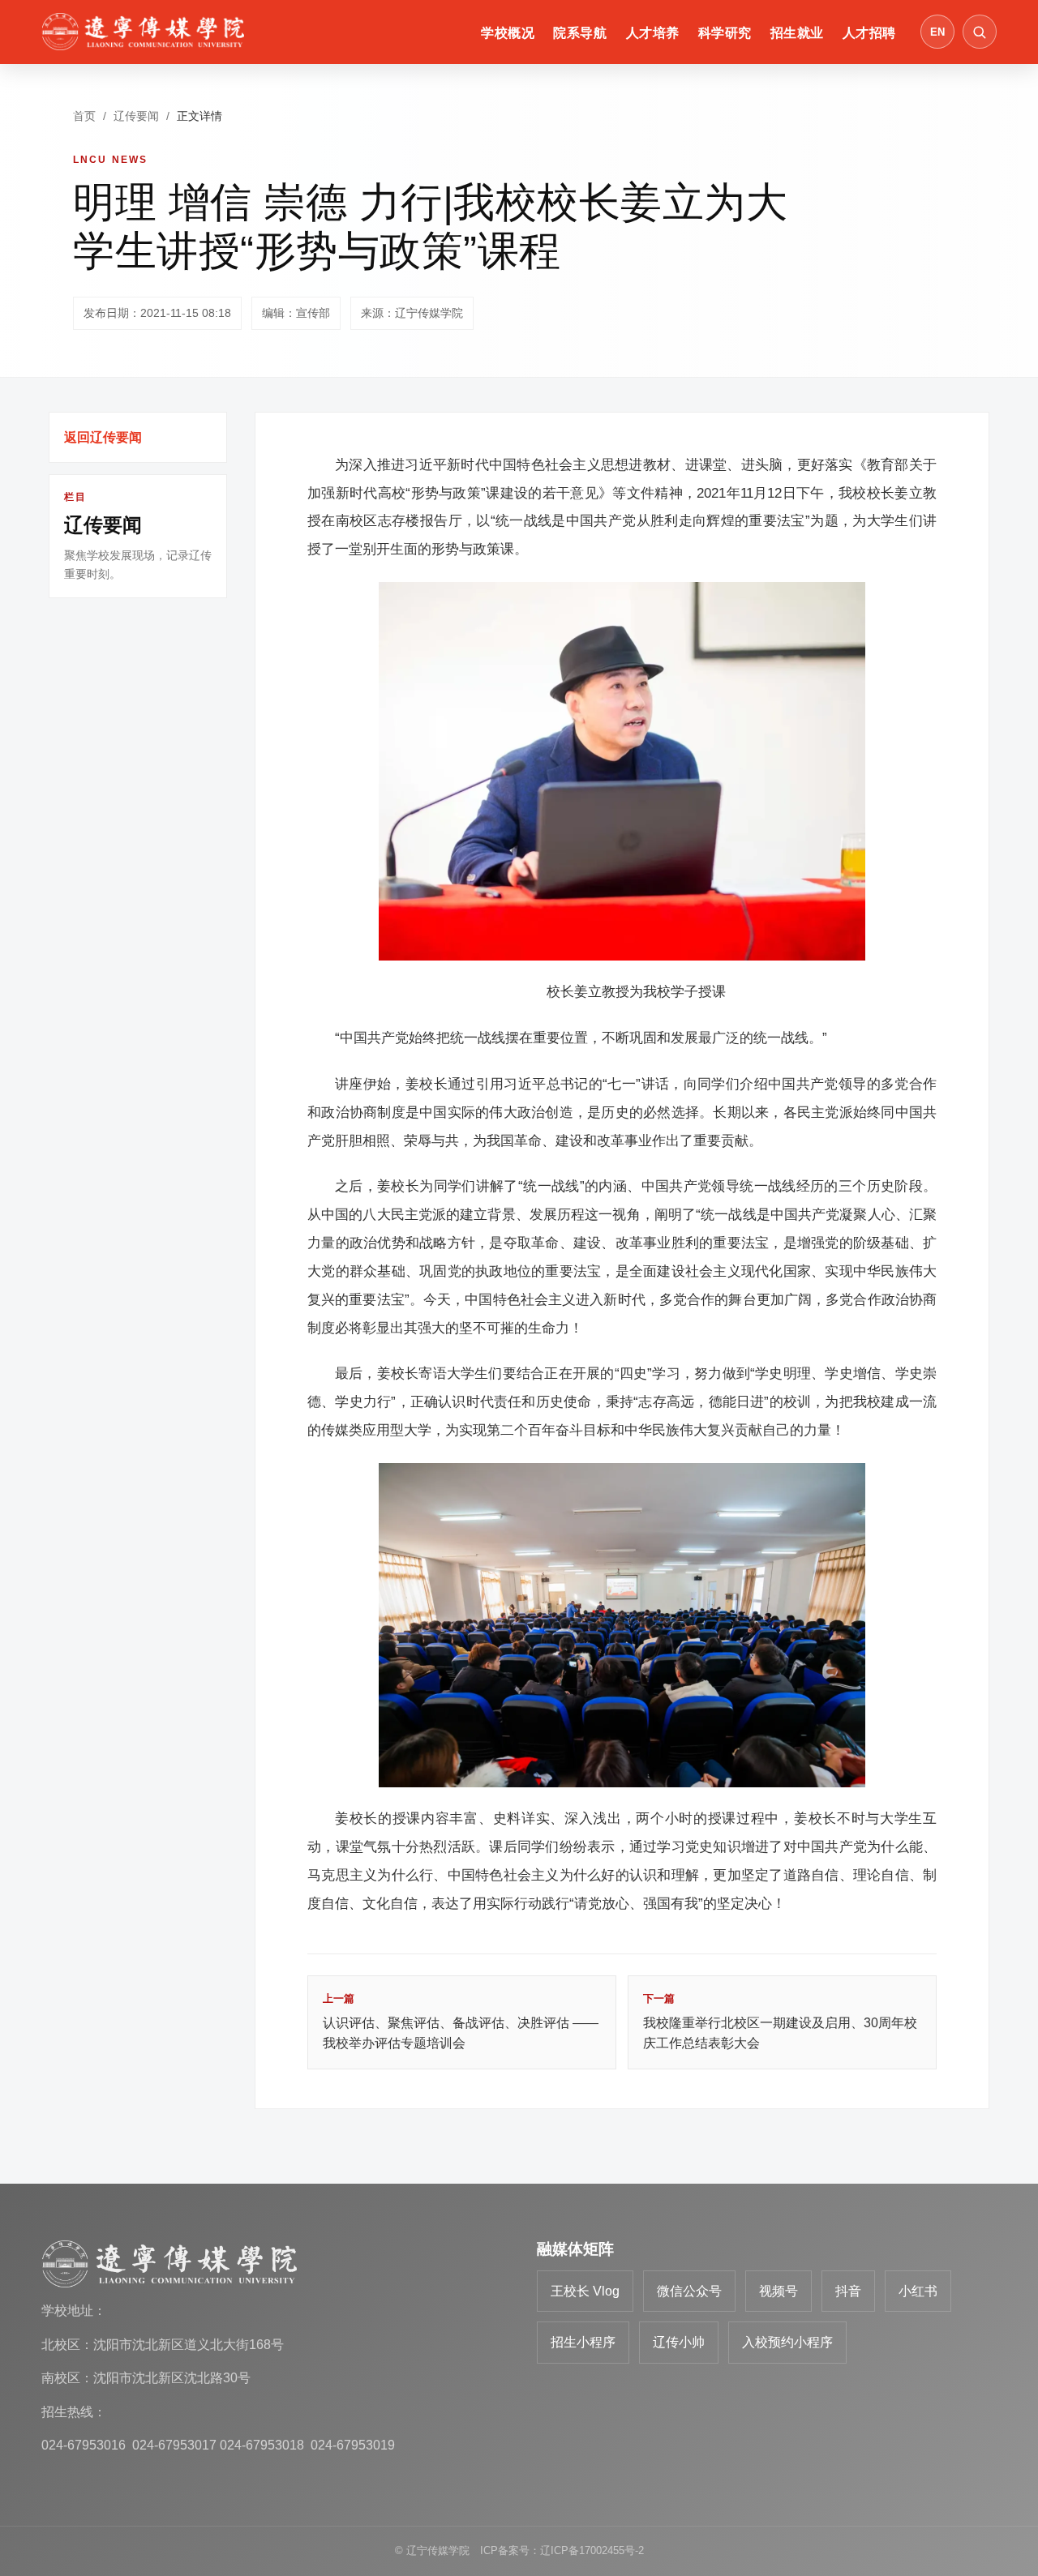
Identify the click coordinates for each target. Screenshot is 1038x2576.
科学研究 (725, 33)
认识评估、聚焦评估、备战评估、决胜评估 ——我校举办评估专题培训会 (461, 2021)
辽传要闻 (136, 116)
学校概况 (508, 33)
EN (938, 32)
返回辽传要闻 (103, 437)
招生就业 (797, 33)
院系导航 (580, 33)
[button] (980, 32)
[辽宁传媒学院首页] (143, 32)
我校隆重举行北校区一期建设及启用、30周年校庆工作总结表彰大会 (780, 2021)
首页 (84, 116)
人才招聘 (869, 33)
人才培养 (653, 33)
